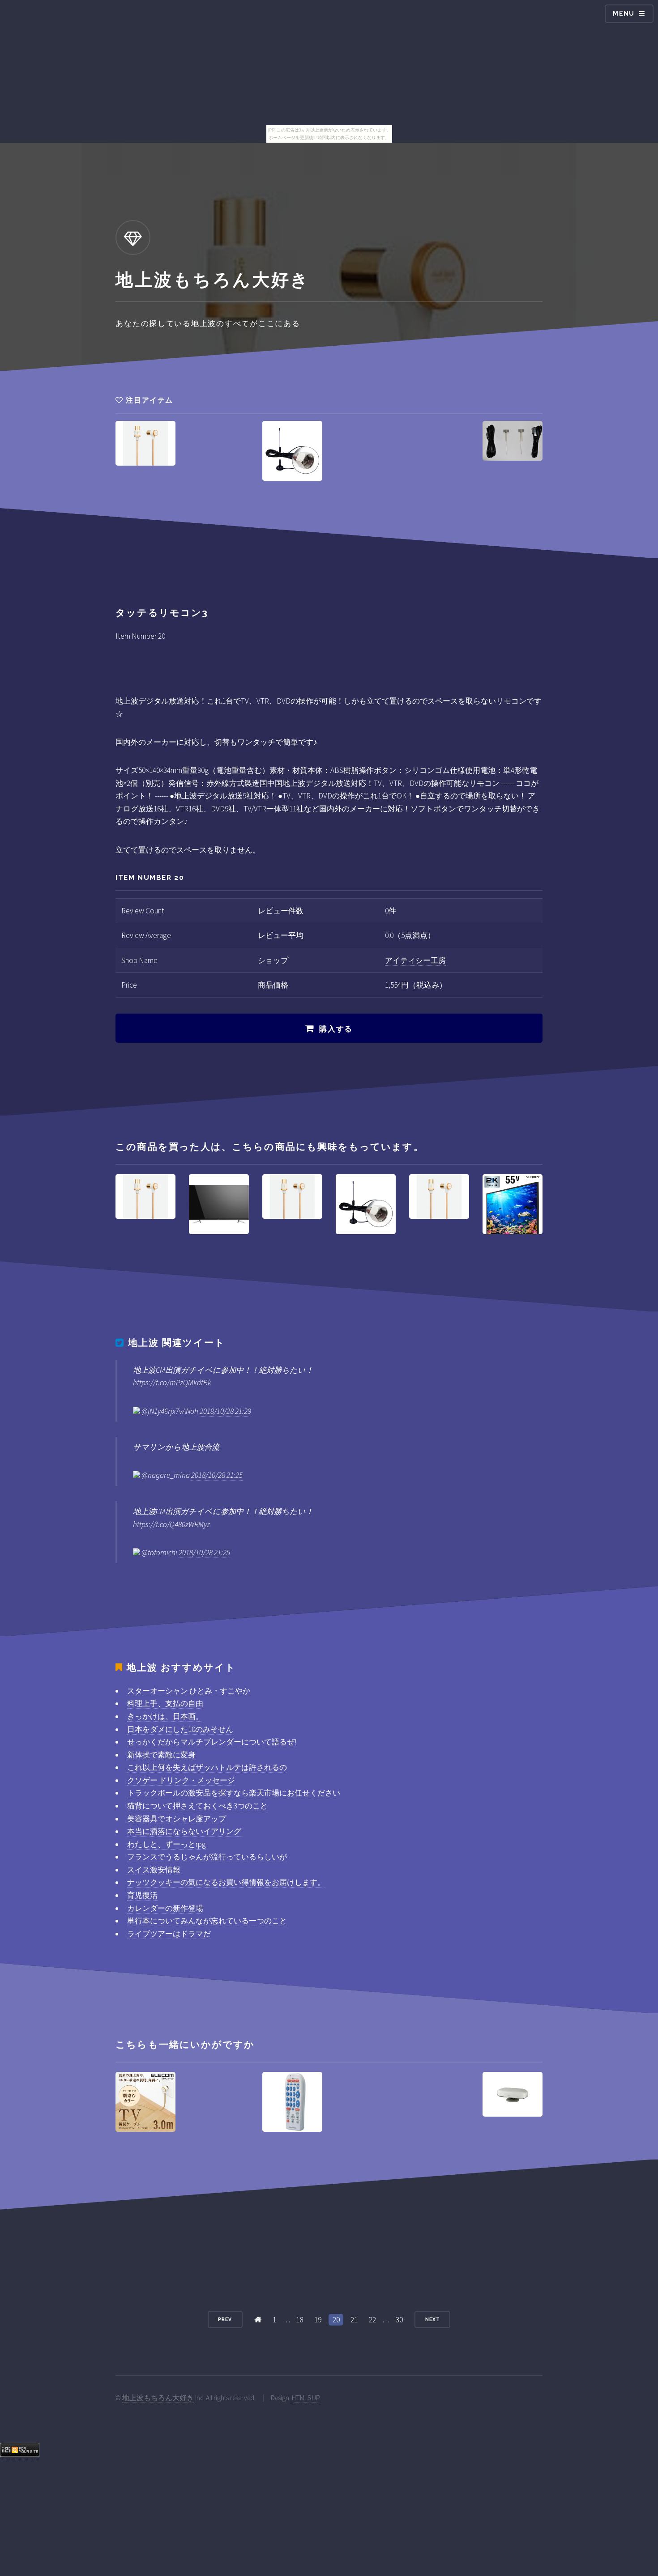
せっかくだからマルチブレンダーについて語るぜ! (212, 1742)
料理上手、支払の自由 (165, 1703)
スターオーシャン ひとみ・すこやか (189, 1691)
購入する (336, 1029)
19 (318, 2320)
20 (336, 2320)
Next (433, 2319)
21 (354, 2320)
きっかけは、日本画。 (165, 1716)
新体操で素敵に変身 (161, 1755)
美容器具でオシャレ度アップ (177, 1819)
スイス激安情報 (154, 1870)
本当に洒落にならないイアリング (184, 1831)
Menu (624, 13)
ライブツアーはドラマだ (169, 1934)
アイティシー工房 (415, 960)
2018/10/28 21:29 (225, 1411)
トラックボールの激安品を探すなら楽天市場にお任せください (234, 1793)
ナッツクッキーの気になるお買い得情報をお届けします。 (226, 1882)
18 (299, 2320)
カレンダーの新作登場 (165, 1908)
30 (399, 2320)
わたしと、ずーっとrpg (167, 1844)
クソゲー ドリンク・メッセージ (181, 1780)
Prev (225, 2319)
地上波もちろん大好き (158, 2398)
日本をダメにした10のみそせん (180, 1729)
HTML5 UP (306, 2398)
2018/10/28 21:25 (217, 1475)
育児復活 (142, 1895)
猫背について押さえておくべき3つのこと (197, 1806)
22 (372, 2320)
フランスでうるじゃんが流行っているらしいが (207, 1857)
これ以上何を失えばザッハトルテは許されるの (207, 1767)
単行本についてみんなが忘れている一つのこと (207, 1921)
